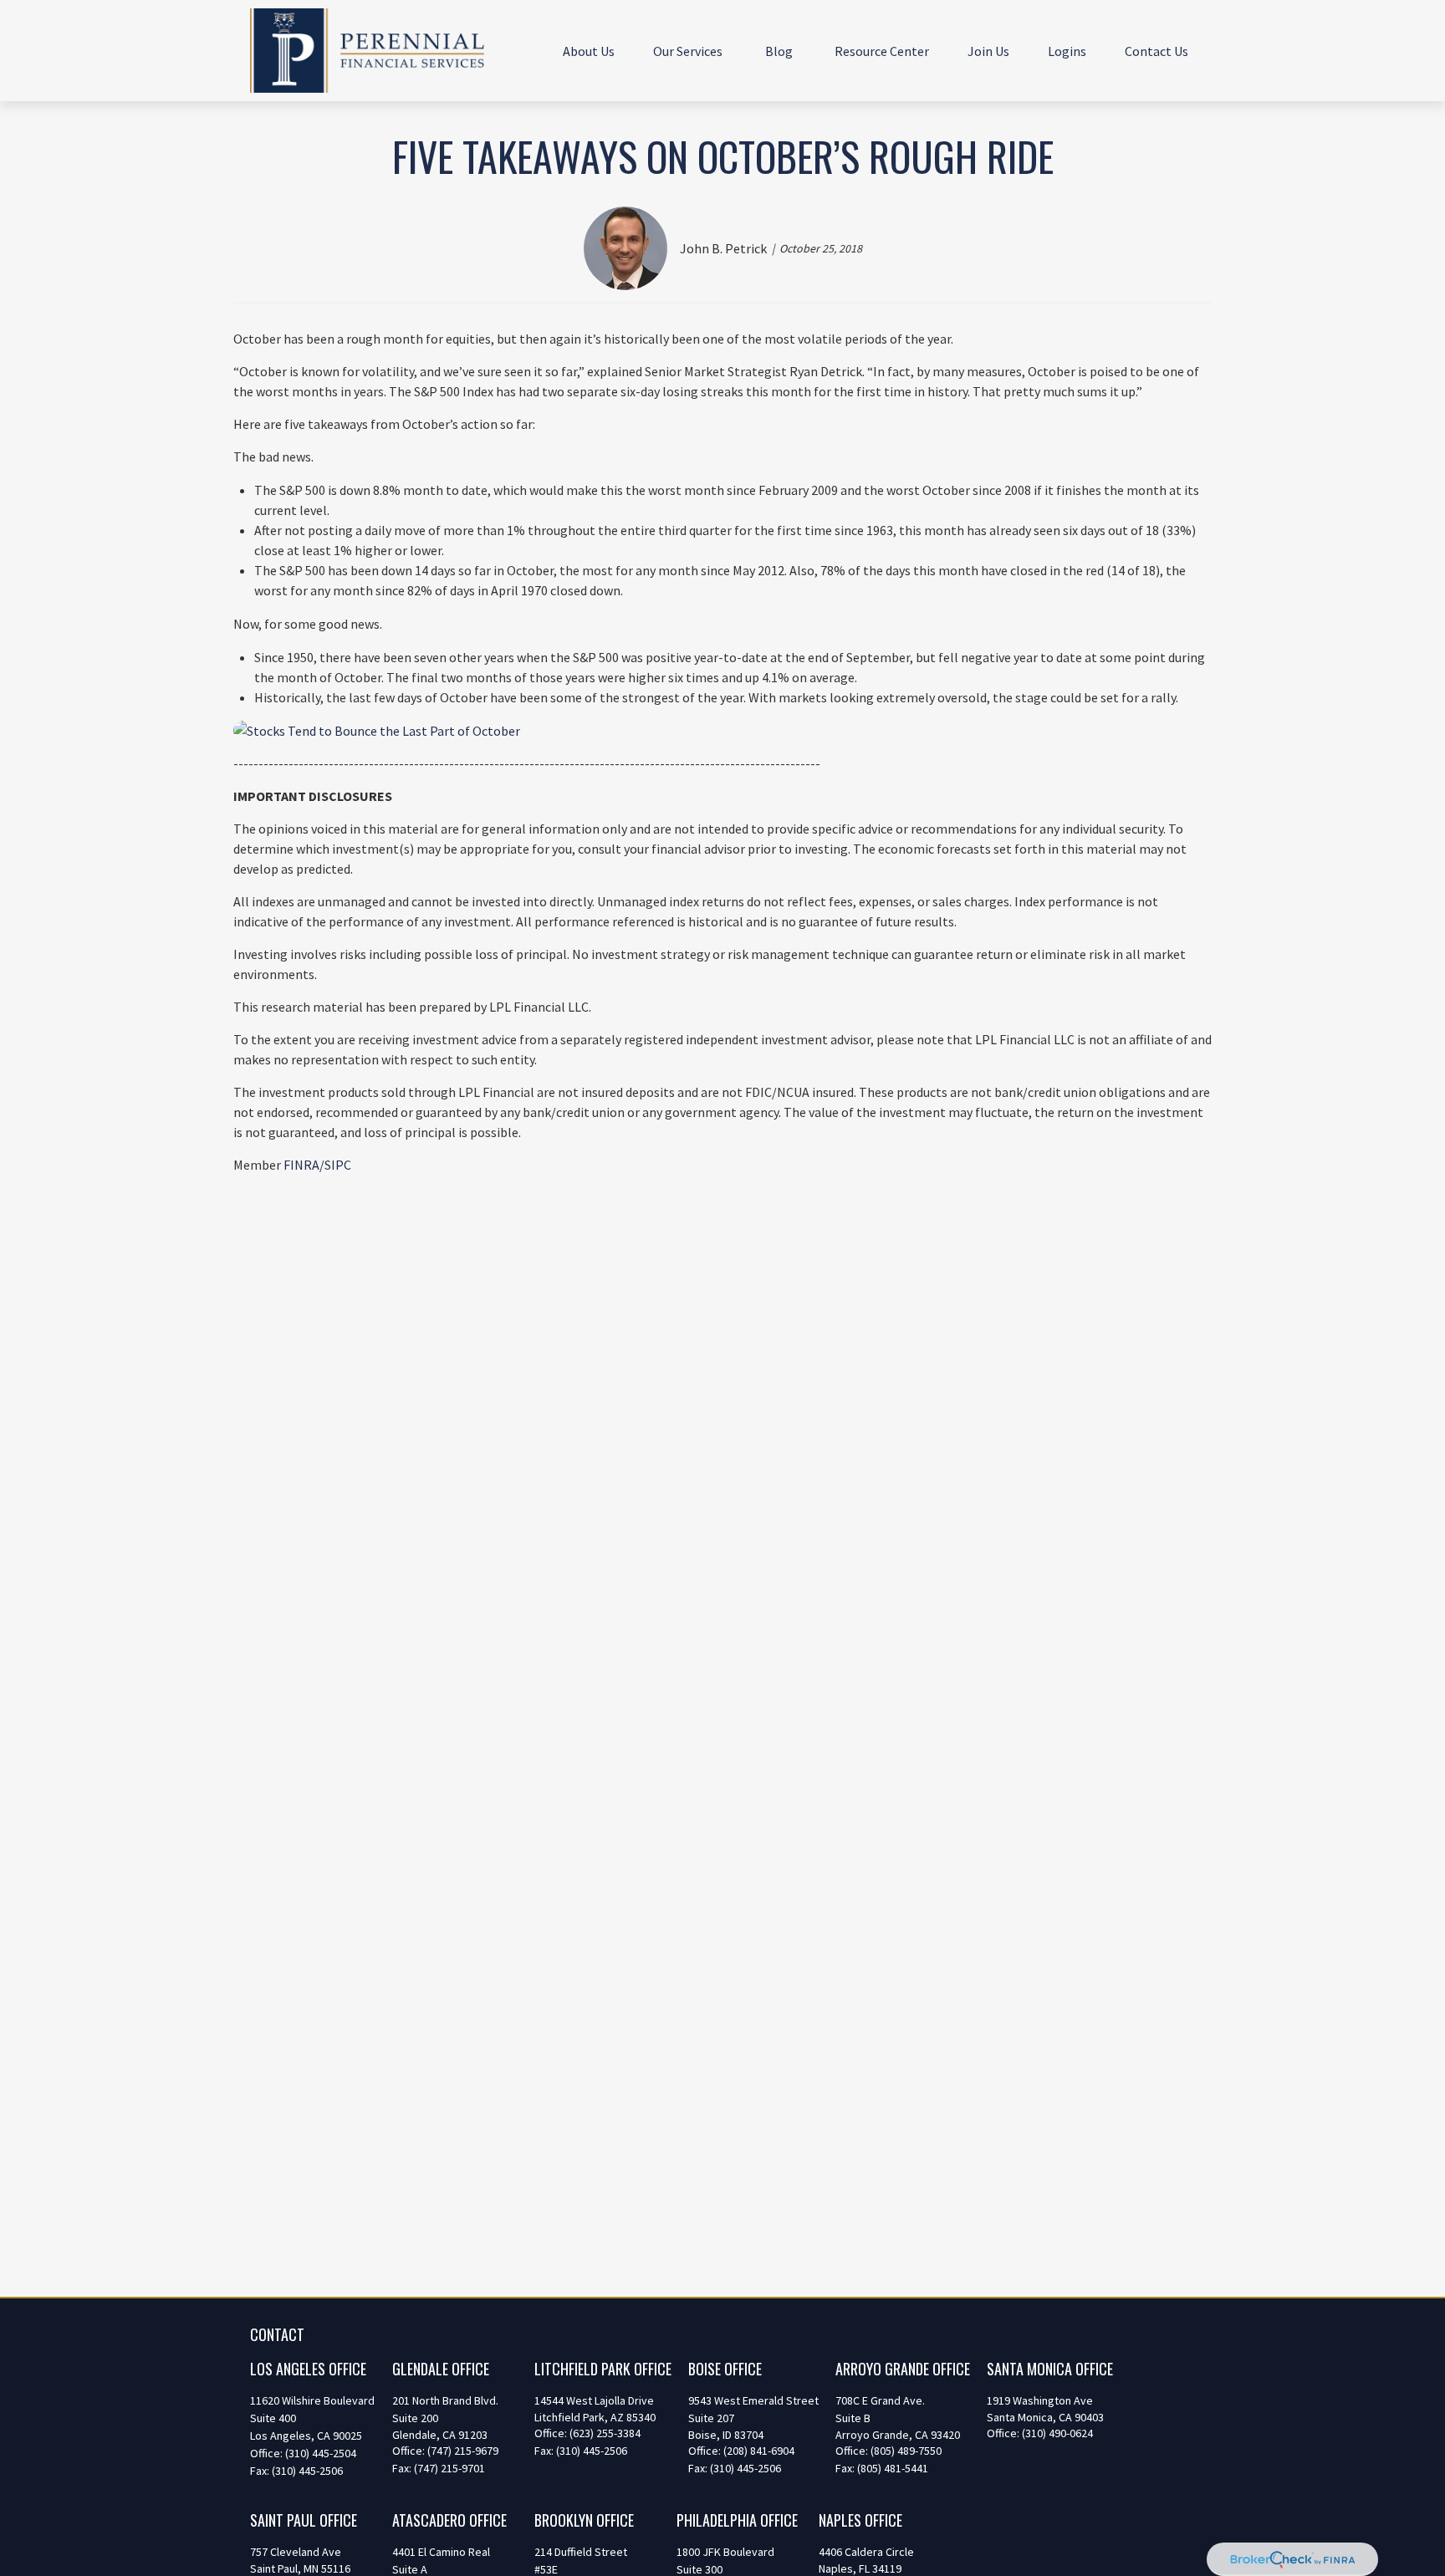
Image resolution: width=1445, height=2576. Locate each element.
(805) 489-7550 (906, 2451)
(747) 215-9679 (463, 2451)
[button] (589, 50)
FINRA (301, 1165)
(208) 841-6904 (759, 2451)
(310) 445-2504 (321, 2453)
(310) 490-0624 (1057, 2433)
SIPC (338, 1165)
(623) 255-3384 (605, 2433)
